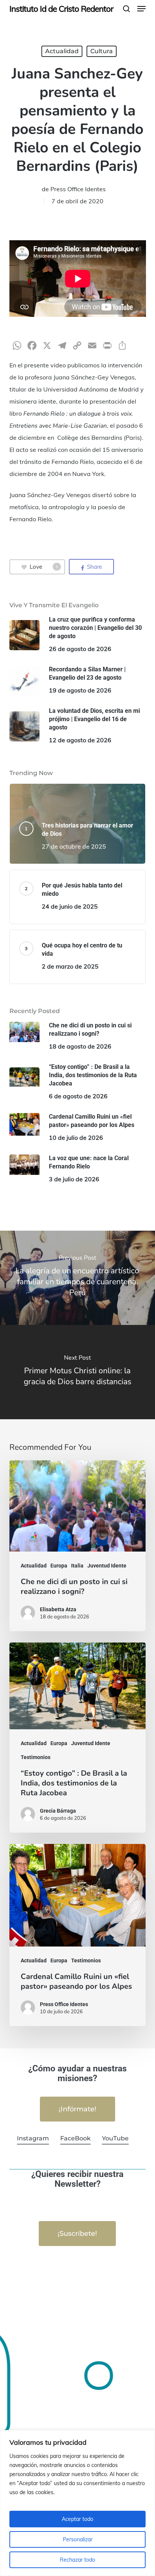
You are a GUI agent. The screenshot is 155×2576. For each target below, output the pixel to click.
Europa (59, 1566)
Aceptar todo (77, 2519)
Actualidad (62, 51)
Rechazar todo (77, 2560)
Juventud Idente (107, 1566)
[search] (126, 9)
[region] (77, 2503)
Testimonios (36, 1757)
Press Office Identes (78, 189)
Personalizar (78, 2539)
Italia (77, 1566)
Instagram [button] (33, 2138)
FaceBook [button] (75, 2138)
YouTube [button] (115, 2138)
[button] (141, 9)
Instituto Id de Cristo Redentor (61, 9)
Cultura (102, 51)
